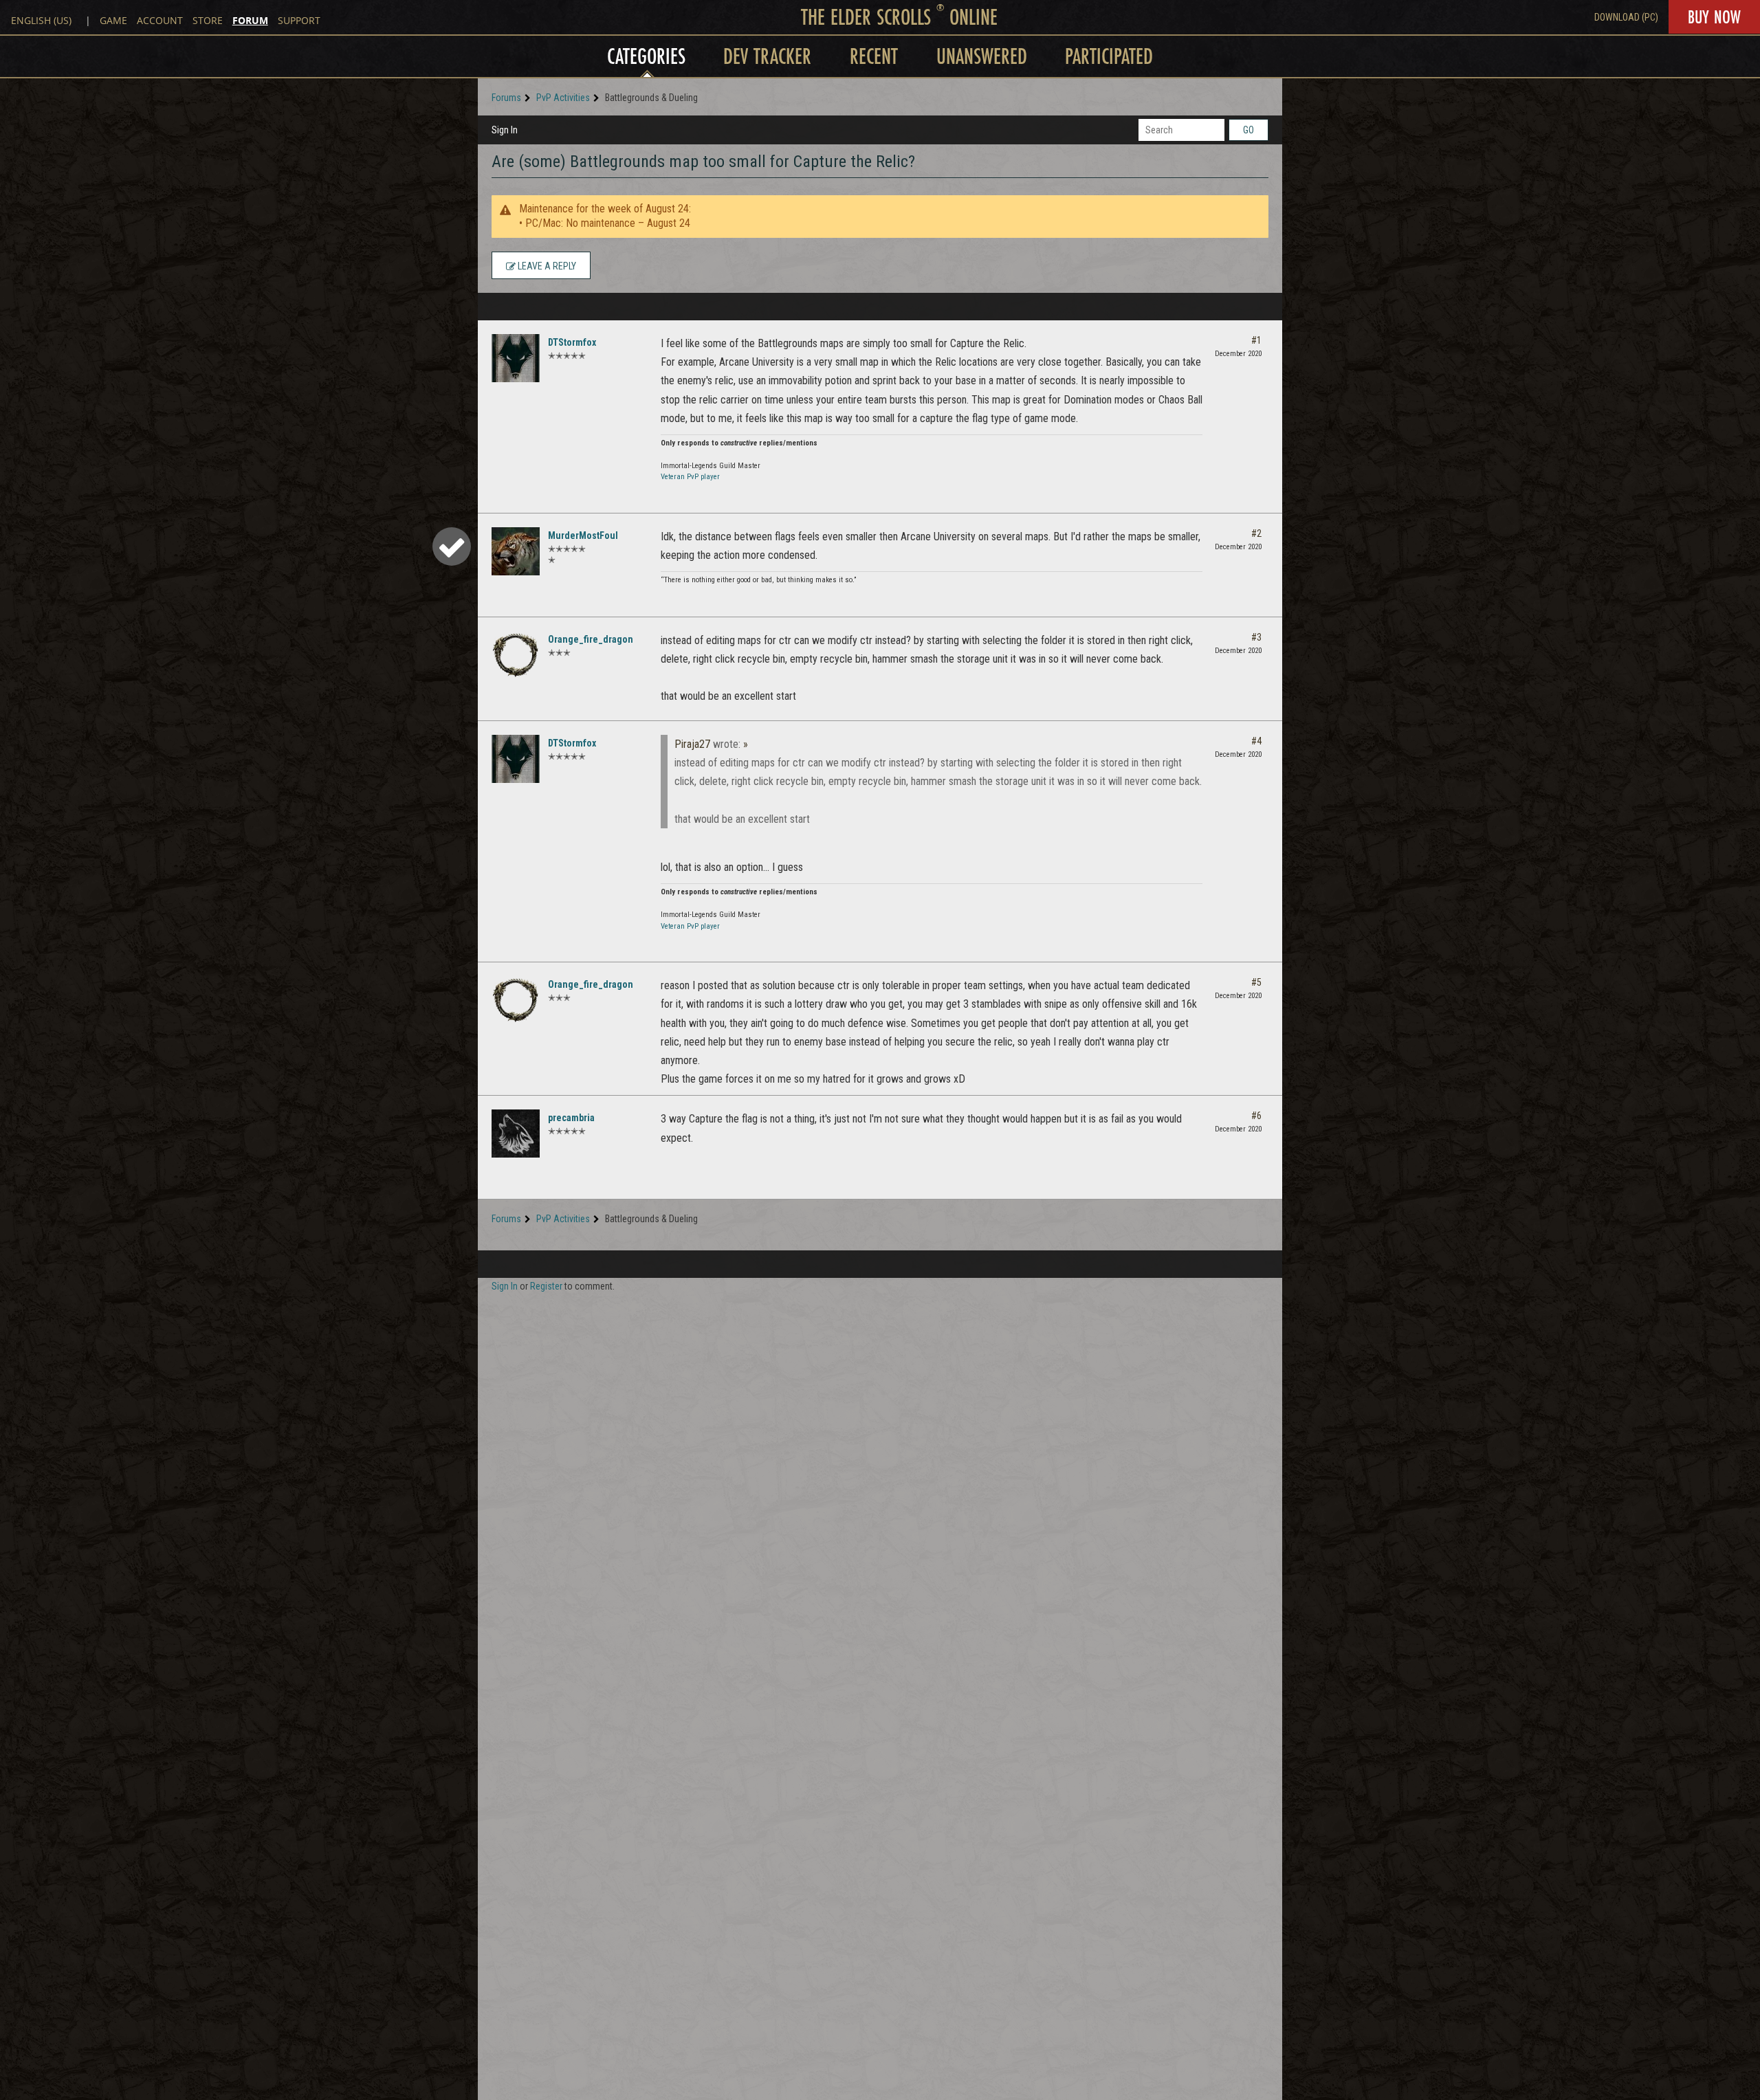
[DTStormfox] (516, 358)
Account (160, 20)
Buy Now (1714, 17)
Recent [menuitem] (874, 56)
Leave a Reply (546, 266)
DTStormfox (572, 342)
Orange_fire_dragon (591, 639)
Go (1248, 130)
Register (546, 1286)
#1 (1256, 340)
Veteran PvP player (690, 477)
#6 (1256, 1116)
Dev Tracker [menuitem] (767, 56)
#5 (1256, 982)
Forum (250, 20)
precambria (571, 1118)
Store (208, 20)
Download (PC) (1626, 17)
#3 (1256, 637)
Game (113, 20)
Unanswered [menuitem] (982, 56)
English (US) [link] (41, 20)
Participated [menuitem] (1109, 56)
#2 (1256, 533)
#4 (1256, 741)
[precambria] (516, 1134)
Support (299, 20)
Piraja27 (692, 744)
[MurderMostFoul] (516, 551)
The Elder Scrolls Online (899, 17)
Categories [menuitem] (646, 56)
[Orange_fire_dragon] (516, 655)
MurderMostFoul (583, 535)
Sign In (505, 130)
